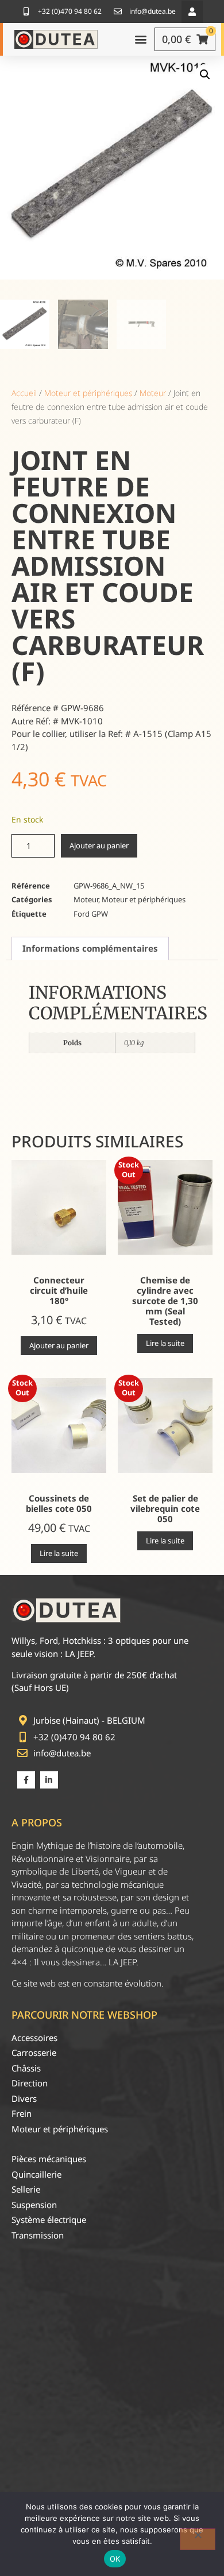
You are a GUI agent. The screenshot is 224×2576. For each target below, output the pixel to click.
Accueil (24, 393)
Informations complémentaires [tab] (90, 948)
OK (115, 2559)
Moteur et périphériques (88, 393)
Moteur (153, 393)
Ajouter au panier (99, 845)
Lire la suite (165, 1343)
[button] (192, 12)
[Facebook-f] (26, 1780)
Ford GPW (91, 914)
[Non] (198, 2539)
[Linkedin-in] (49, 1780)
